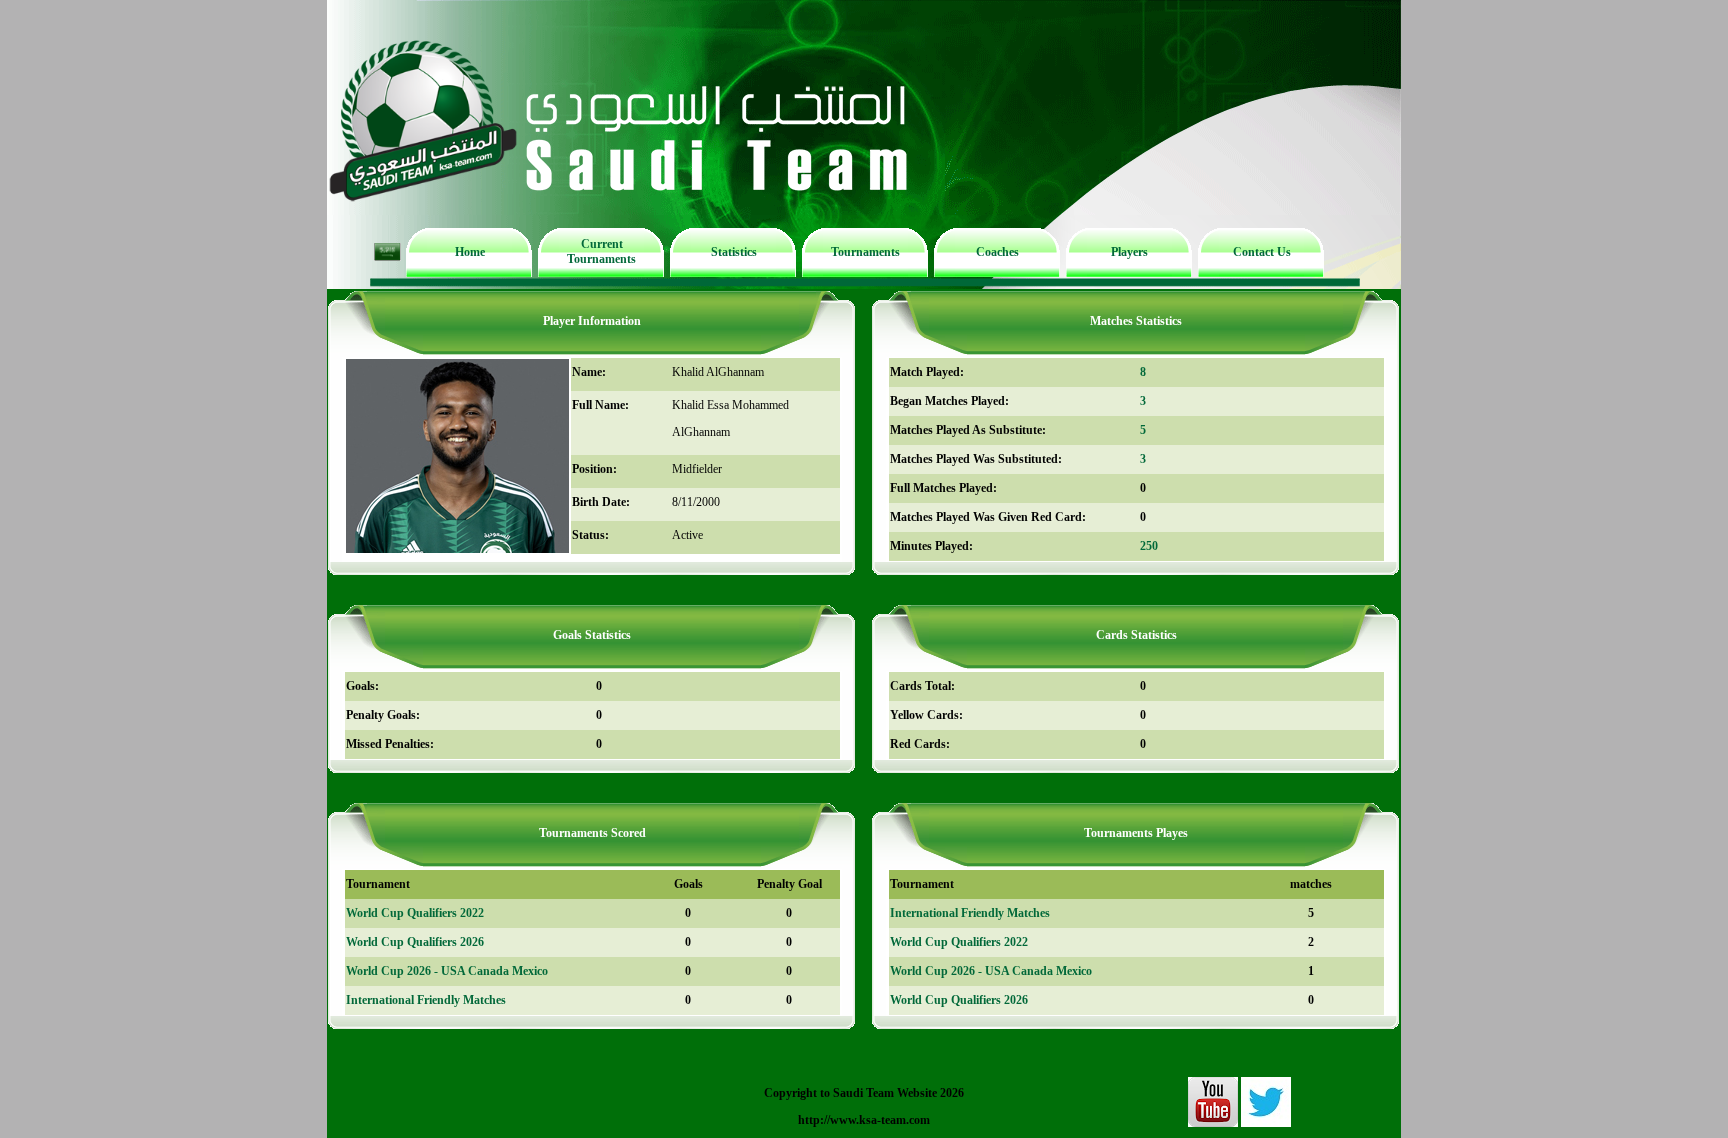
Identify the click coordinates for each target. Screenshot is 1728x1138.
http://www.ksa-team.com (864, 1120)
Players (1129, 252)
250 (1149, 546)
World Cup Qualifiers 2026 (415, 942)
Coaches (997, 252)
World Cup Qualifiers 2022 (415, 913)
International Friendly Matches (426, 1000)
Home (470, 252)
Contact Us (1262, 252)
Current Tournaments (601, 251)
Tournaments (865, 252)
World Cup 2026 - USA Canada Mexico (447, 971)
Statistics (734, 252)
